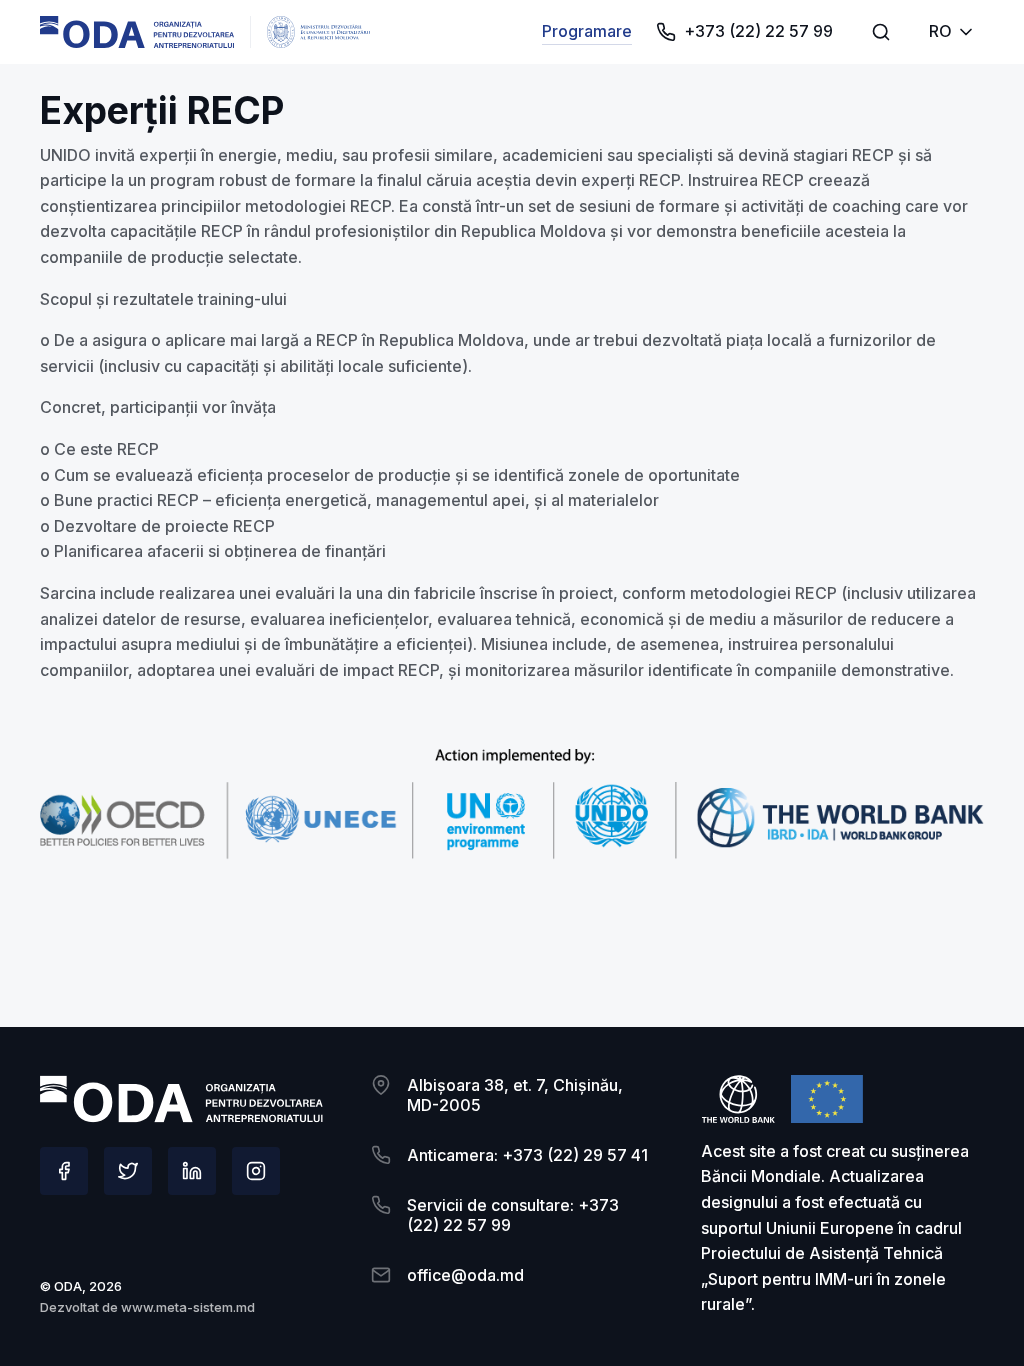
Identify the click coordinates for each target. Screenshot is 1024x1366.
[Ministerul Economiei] (137, 32)
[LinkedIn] (192, 1171)
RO (940, 31)
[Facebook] (64, 1171)
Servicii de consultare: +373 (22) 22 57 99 (513, 1215)
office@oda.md (465, 1275)
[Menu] (881, 32)
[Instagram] (256, 1171)
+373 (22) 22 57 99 (758, 31)
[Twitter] (128, 1171)
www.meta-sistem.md (188, 1307)
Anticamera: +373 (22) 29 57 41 (527, 1155)
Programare (587, 31)
